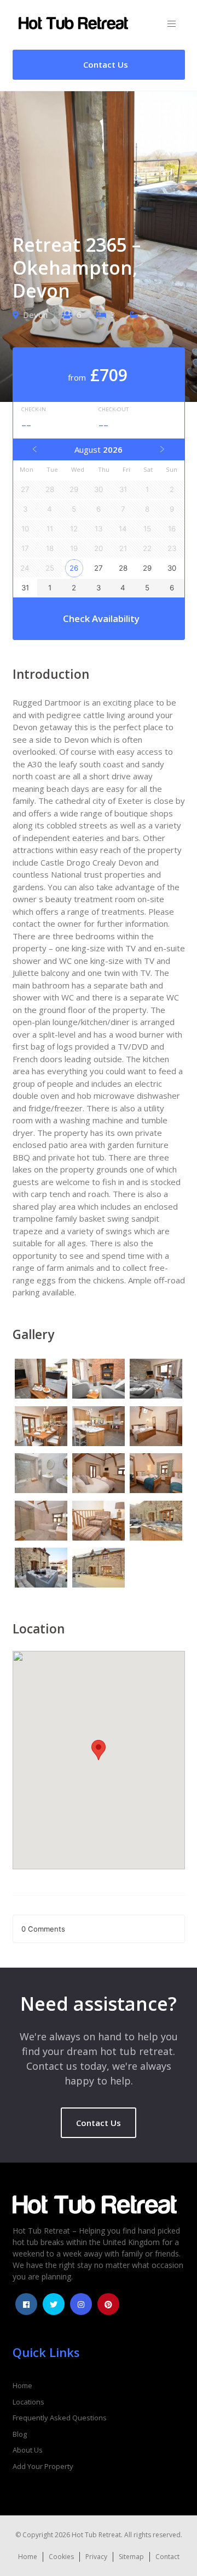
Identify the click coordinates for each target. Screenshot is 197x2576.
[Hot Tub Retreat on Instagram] (81, 2304)
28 (123, 568)
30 (172, 568)
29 (147, 568)
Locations (28, 2402)
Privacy (96, 2557)
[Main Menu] (172, 24)
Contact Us (99, 2123)
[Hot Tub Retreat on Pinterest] (108, 2304)
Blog (20, 2434)
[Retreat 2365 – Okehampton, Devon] (41, 1380)
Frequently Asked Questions (60, 2418)
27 (99, 568)
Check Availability (101, 618)
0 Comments (43, 1929)
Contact (167, 2557)
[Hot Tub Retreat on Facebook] (26, 2304)
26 (74, 568)
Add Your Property (43, 2466)
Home (22, 2385)
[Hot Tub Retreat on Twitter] (54, 2304)
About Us (28, 2450)
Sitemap (131, 2557)
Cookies (61, 2557)
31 (25, 588)
